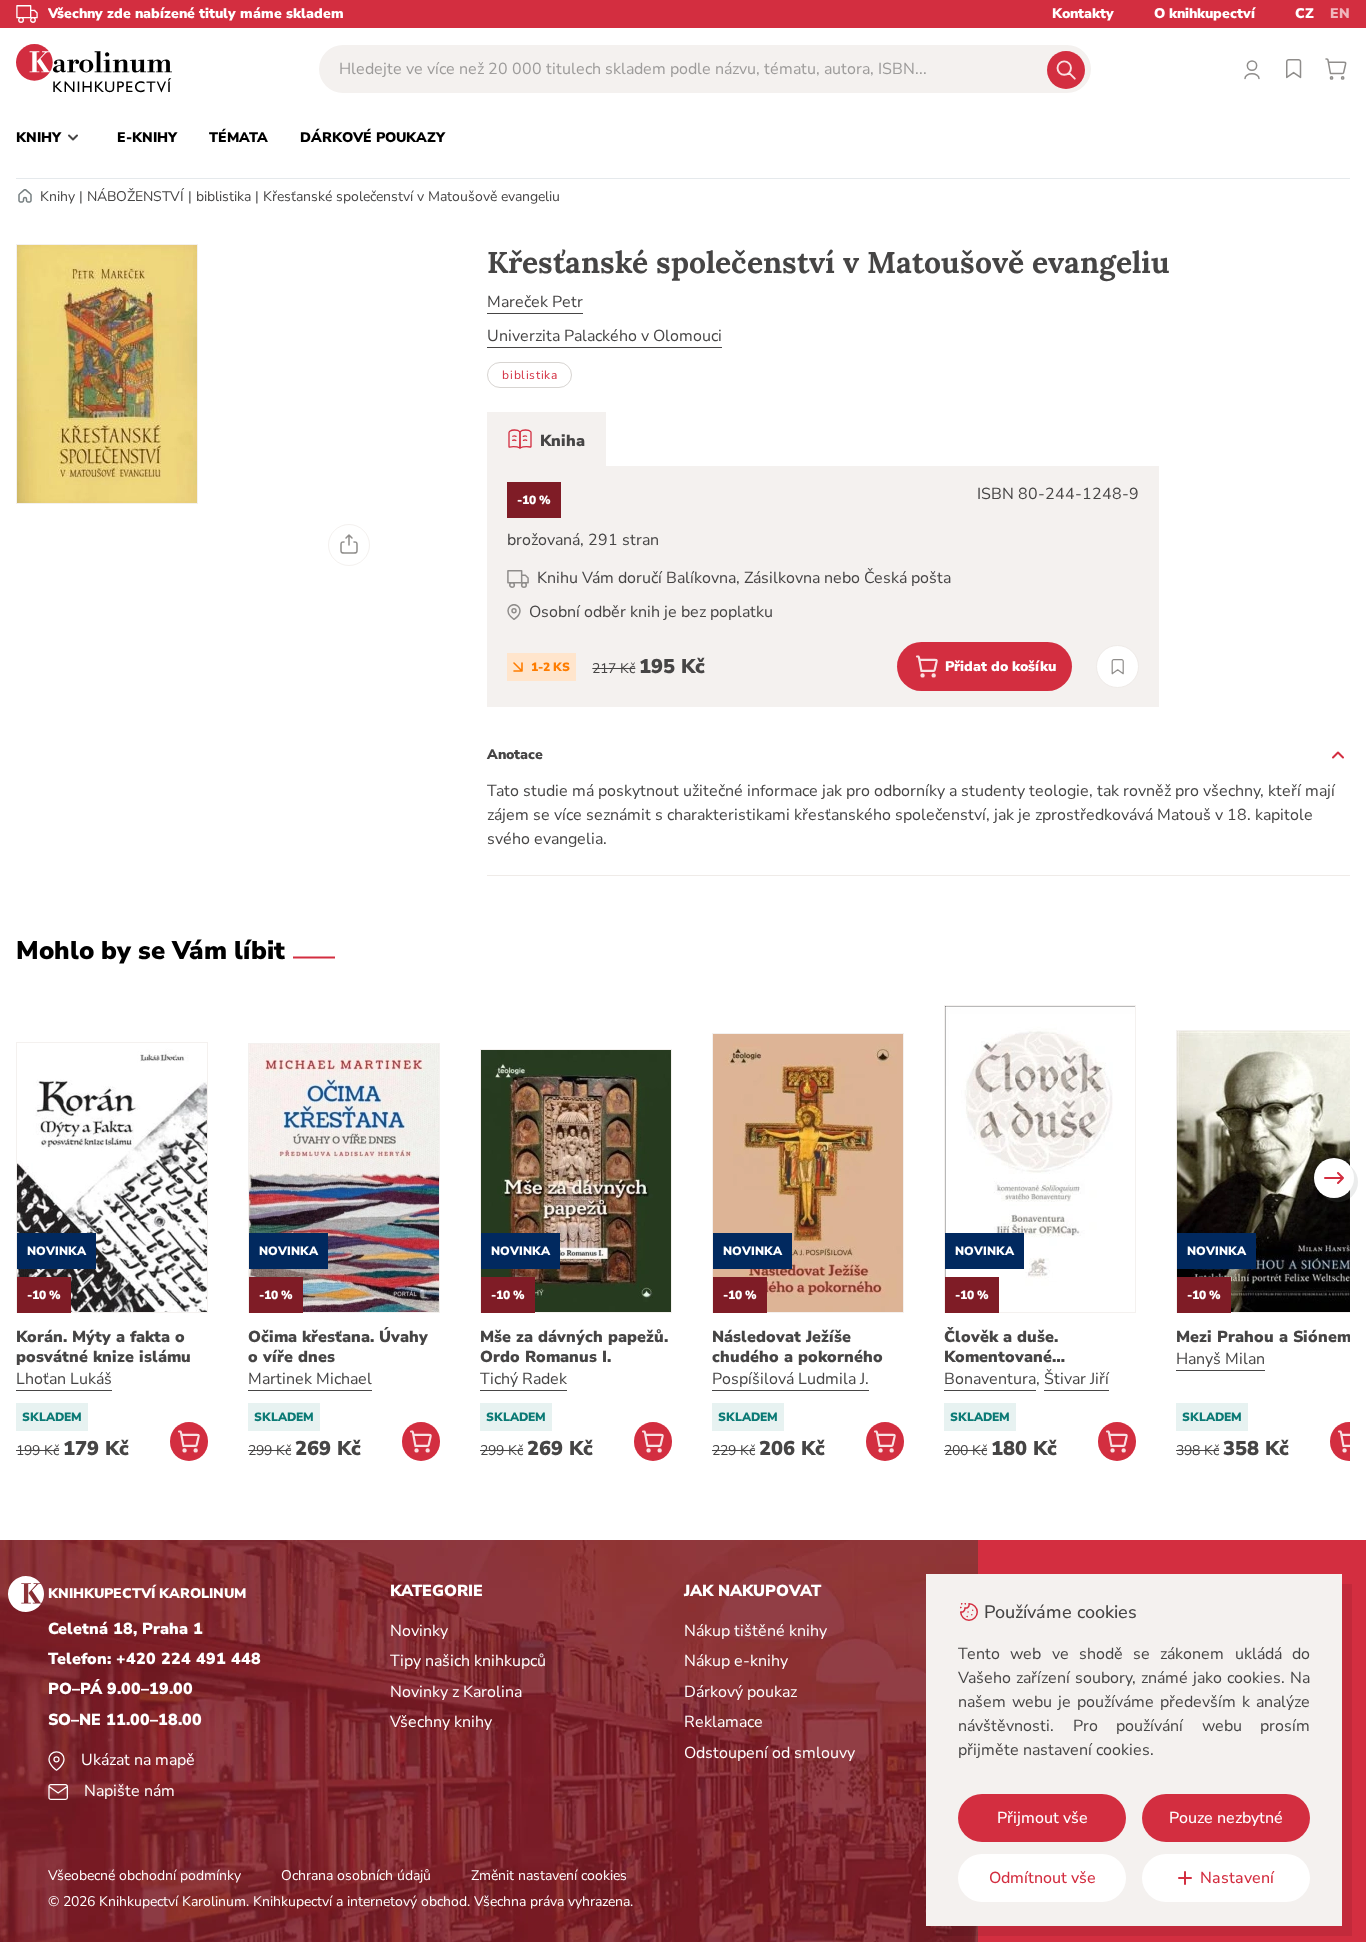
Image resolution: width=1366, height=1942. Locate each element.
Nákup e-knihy (736, 1661)
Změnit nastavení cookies (549, 1875)
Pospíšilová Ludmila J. (790, 1379)
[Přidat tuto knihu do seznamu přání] (1117, 666)
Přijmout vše (1042, 1818)
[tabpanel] (823, 586)
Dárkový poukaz (740, 1692)
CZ (1304, 13)
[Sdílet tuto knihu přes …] (349, 545)
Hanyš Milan (1220, 1359)
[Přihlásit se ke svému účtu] (1252, 69)
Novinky (419, 1631)
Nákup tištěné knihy (755, 1631)
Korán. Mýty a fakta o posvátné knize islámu (103, 1347)
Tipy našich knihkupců (468, 1661)
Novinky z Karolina (456, 1692)
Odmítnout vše (1042, 1878)
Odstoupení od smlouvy (769, 1753)
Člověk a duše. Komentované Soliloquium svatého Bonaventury (1025, 1347)
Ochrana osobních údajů (356, 1875)
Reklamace (723, 1722)
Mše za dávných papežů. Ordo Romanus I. (574, 1347)
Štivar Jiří (1076, 1379)
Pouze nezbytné (1226, 1818)
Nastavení (1237, 1878)
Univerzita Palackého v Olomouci (604, 336)
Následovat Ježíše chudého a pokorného (797, 1347)
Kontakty (1083, 13)
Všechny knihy (441, 1722)
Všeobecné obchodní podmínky (144, 1875)
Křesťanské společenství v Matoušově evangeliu (411, 196)
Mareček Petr (535, 302)
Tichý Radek (523, 1379)
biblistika (223, 196)
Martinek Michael (310, 1379)
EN (1340, 13)
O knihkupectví (1204, 13)
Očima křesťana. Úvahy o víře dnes (338, 1347)
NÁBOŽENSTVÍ (135, 196)
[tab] (546, 439)
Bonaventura (990, 1379)
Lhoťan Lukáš (64, 1379)
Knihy (57, 196)
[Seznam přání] (1294, 69)
